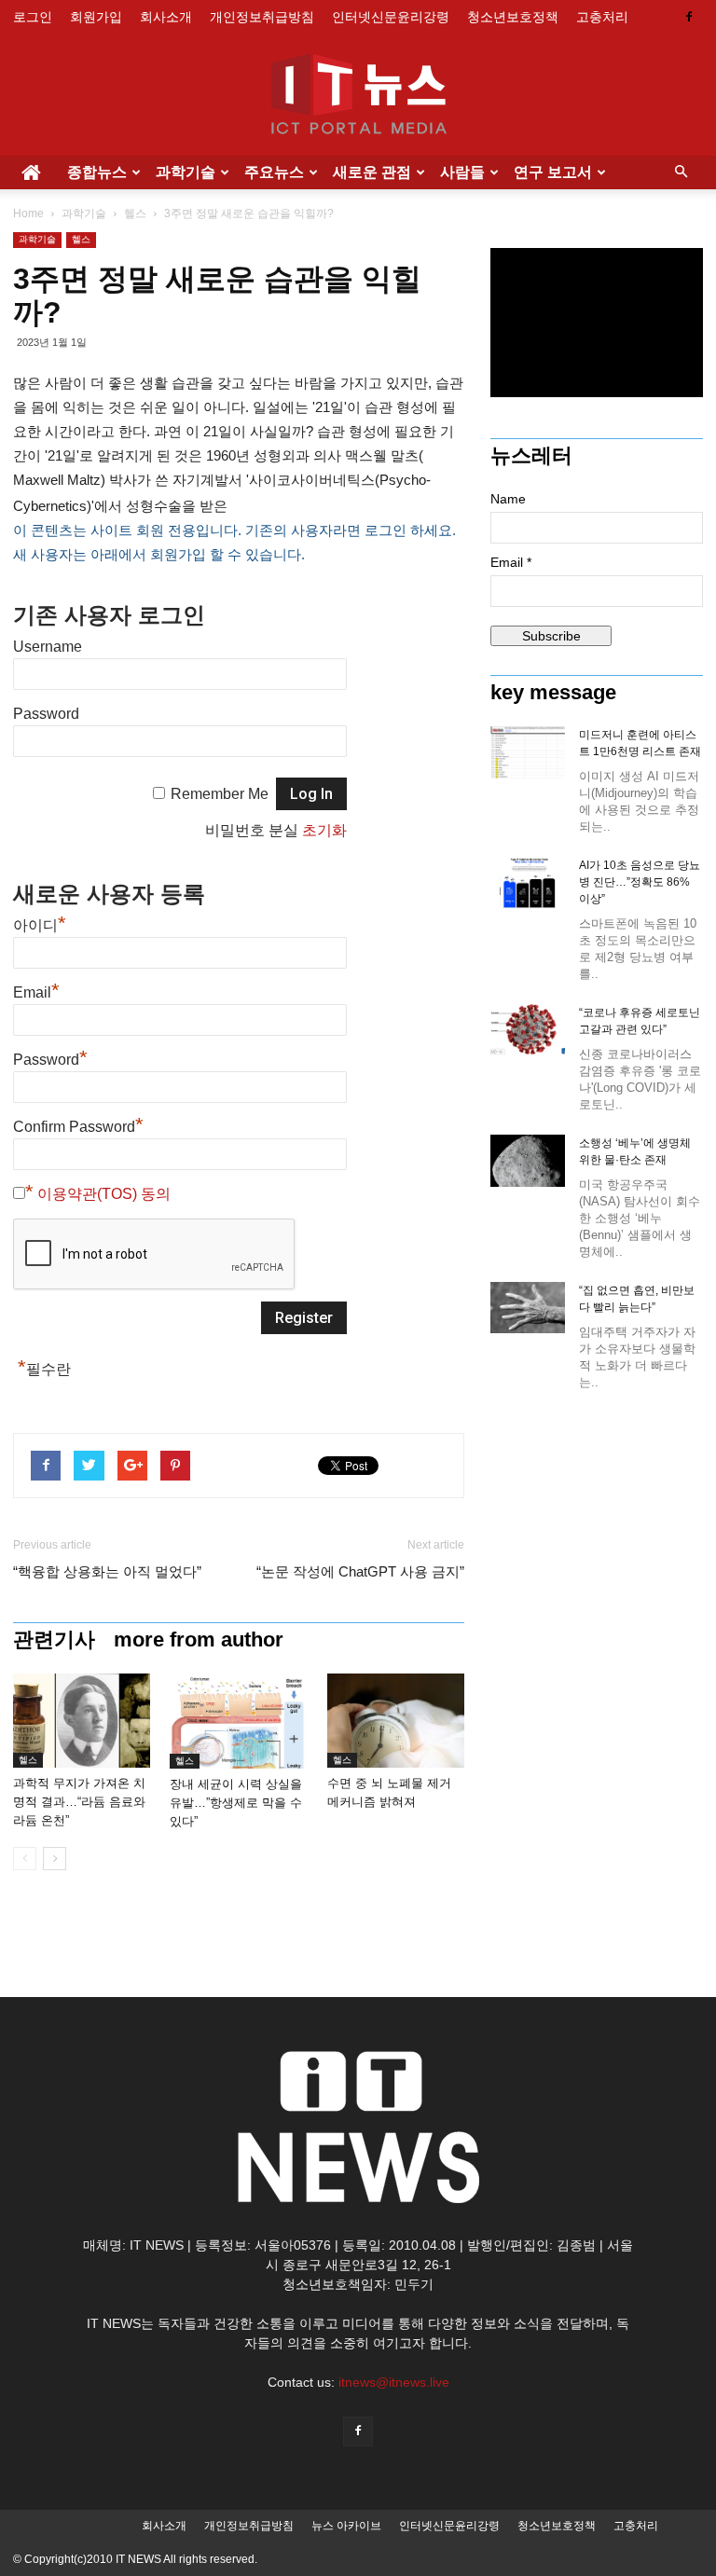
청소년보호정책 (513, 17)
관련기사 (54, 1640)
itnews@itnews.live (394, 2382)
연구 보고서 (553, 172)
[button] (681, 172)
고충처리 (602, 17)
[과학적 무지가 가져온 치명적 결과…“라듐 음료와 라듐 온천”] (82, 1721)
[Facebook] (689, 17)
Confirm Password (78, 1127)
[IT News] (358, 96)
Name (508, 499)
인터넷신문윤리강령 (391, 17)
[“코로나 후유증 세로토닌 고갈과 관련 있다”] (528, 1030)
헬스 (135, 214)
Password (46, 714)
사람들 (462, 172)
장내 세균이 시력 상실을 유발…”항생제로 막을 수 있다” (236, 1803)
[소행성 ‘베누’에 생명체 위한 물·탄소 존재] (528, 1161)
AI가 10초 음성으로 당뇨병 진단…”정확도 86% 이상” (640, 882)
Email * (511, 562)
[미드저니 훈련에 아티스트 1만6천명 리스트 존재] (528, 752)
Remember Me (220, 794)
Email (36, 992)
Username (48, 647)
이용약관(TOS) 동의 (104, 1194)
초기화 (324, 830)
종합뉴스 (97, 172)
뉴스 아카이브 (346, 2526)
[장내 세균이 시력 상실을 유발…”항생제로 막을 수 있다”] (238, 1721)
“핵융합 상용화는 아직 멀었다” (107, 1571)
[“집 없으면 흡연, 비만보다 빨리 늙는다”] (528, 1308)
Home (28, 214)
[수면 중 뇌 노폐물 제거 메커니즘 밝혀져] (396, 1721)
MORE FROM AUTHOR (199, 1640)
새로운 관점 (372, 172)
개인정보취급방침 (262, 17)
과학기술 (186, 172)
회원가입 (96, 17)
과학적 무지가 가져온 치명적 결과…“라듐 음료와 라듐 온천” (79, 1802)
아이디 (40, 925)
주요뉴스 (274, 172)
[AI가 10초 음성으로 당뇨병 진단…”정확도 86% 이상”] (528, 883)
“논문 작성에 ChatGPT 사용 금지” (360, 1571)
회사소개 (166, 17)
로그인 (33, 17)
